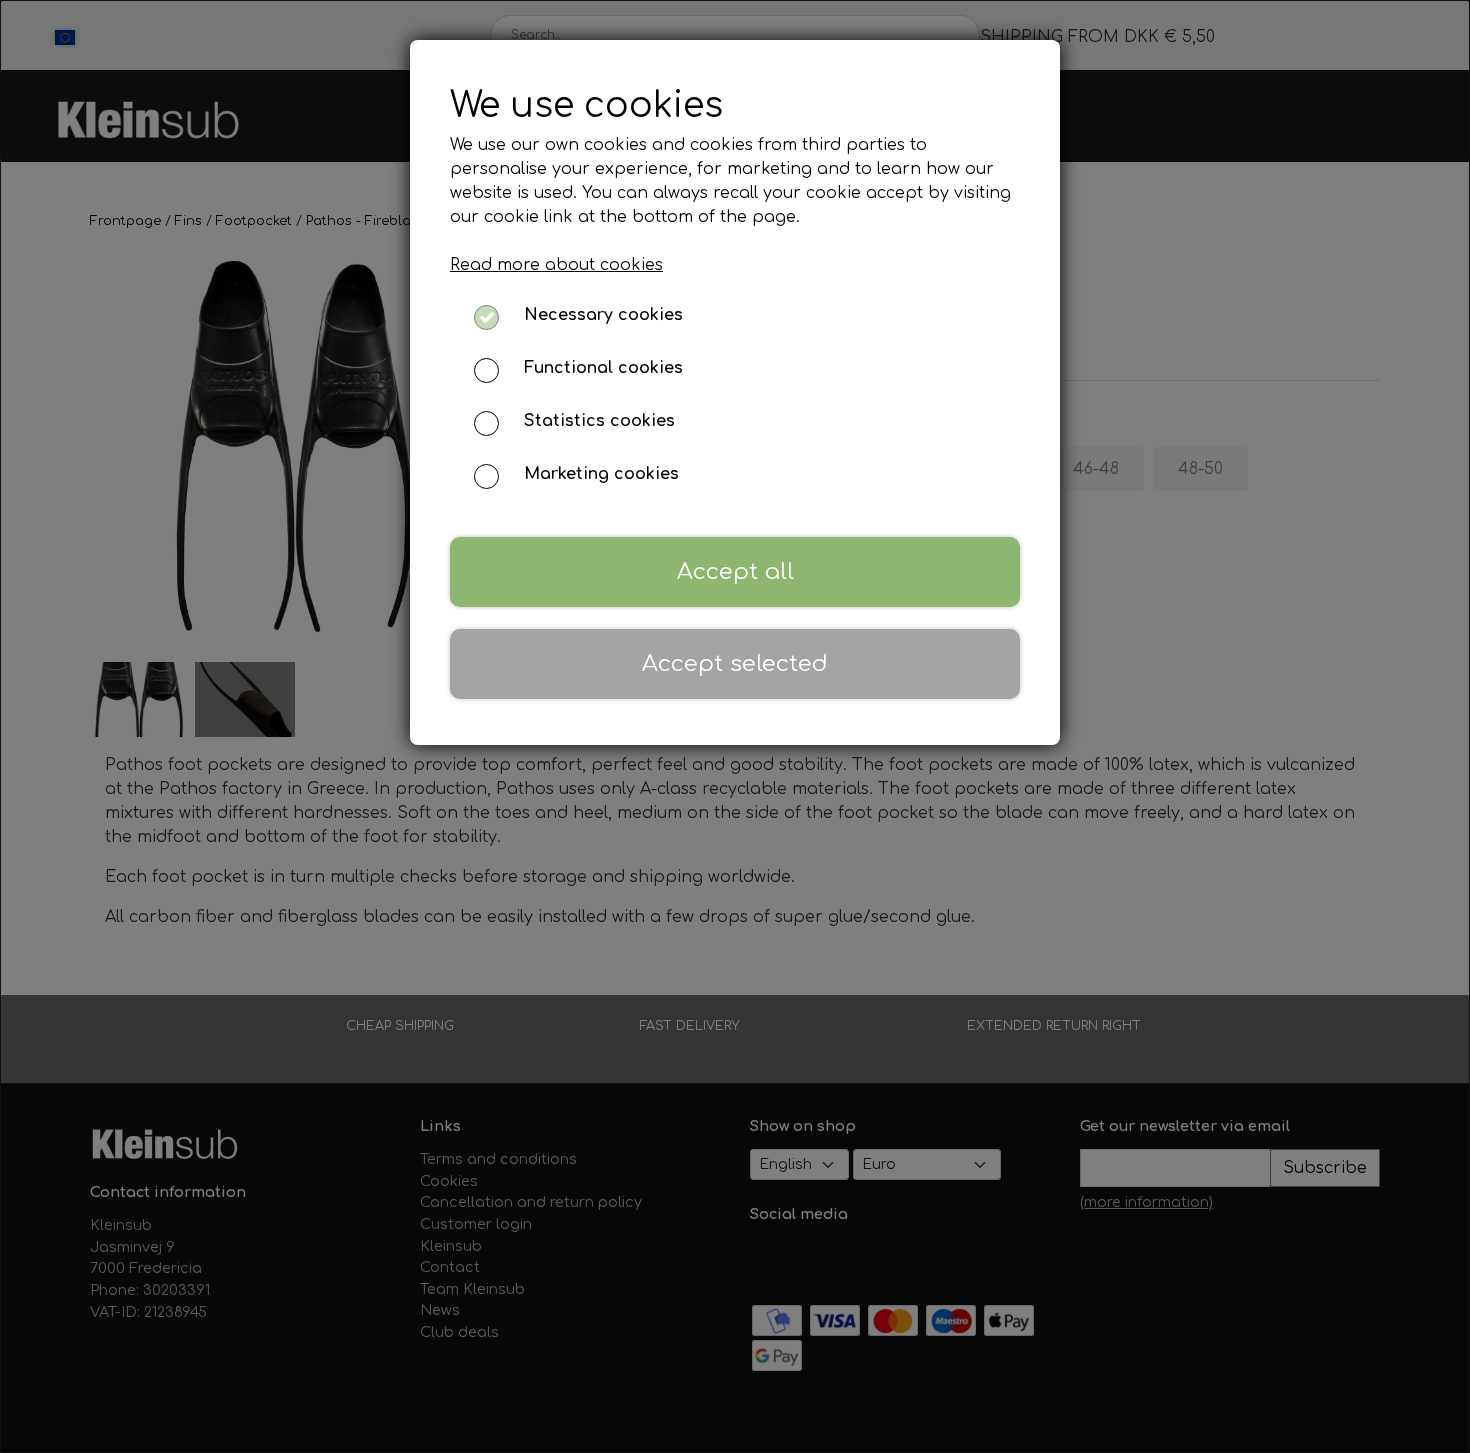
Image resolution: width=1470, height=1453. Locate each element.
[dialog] (735, 726)
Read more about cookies (556, 265)
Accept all (735, 571)
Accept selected (735, 663)
